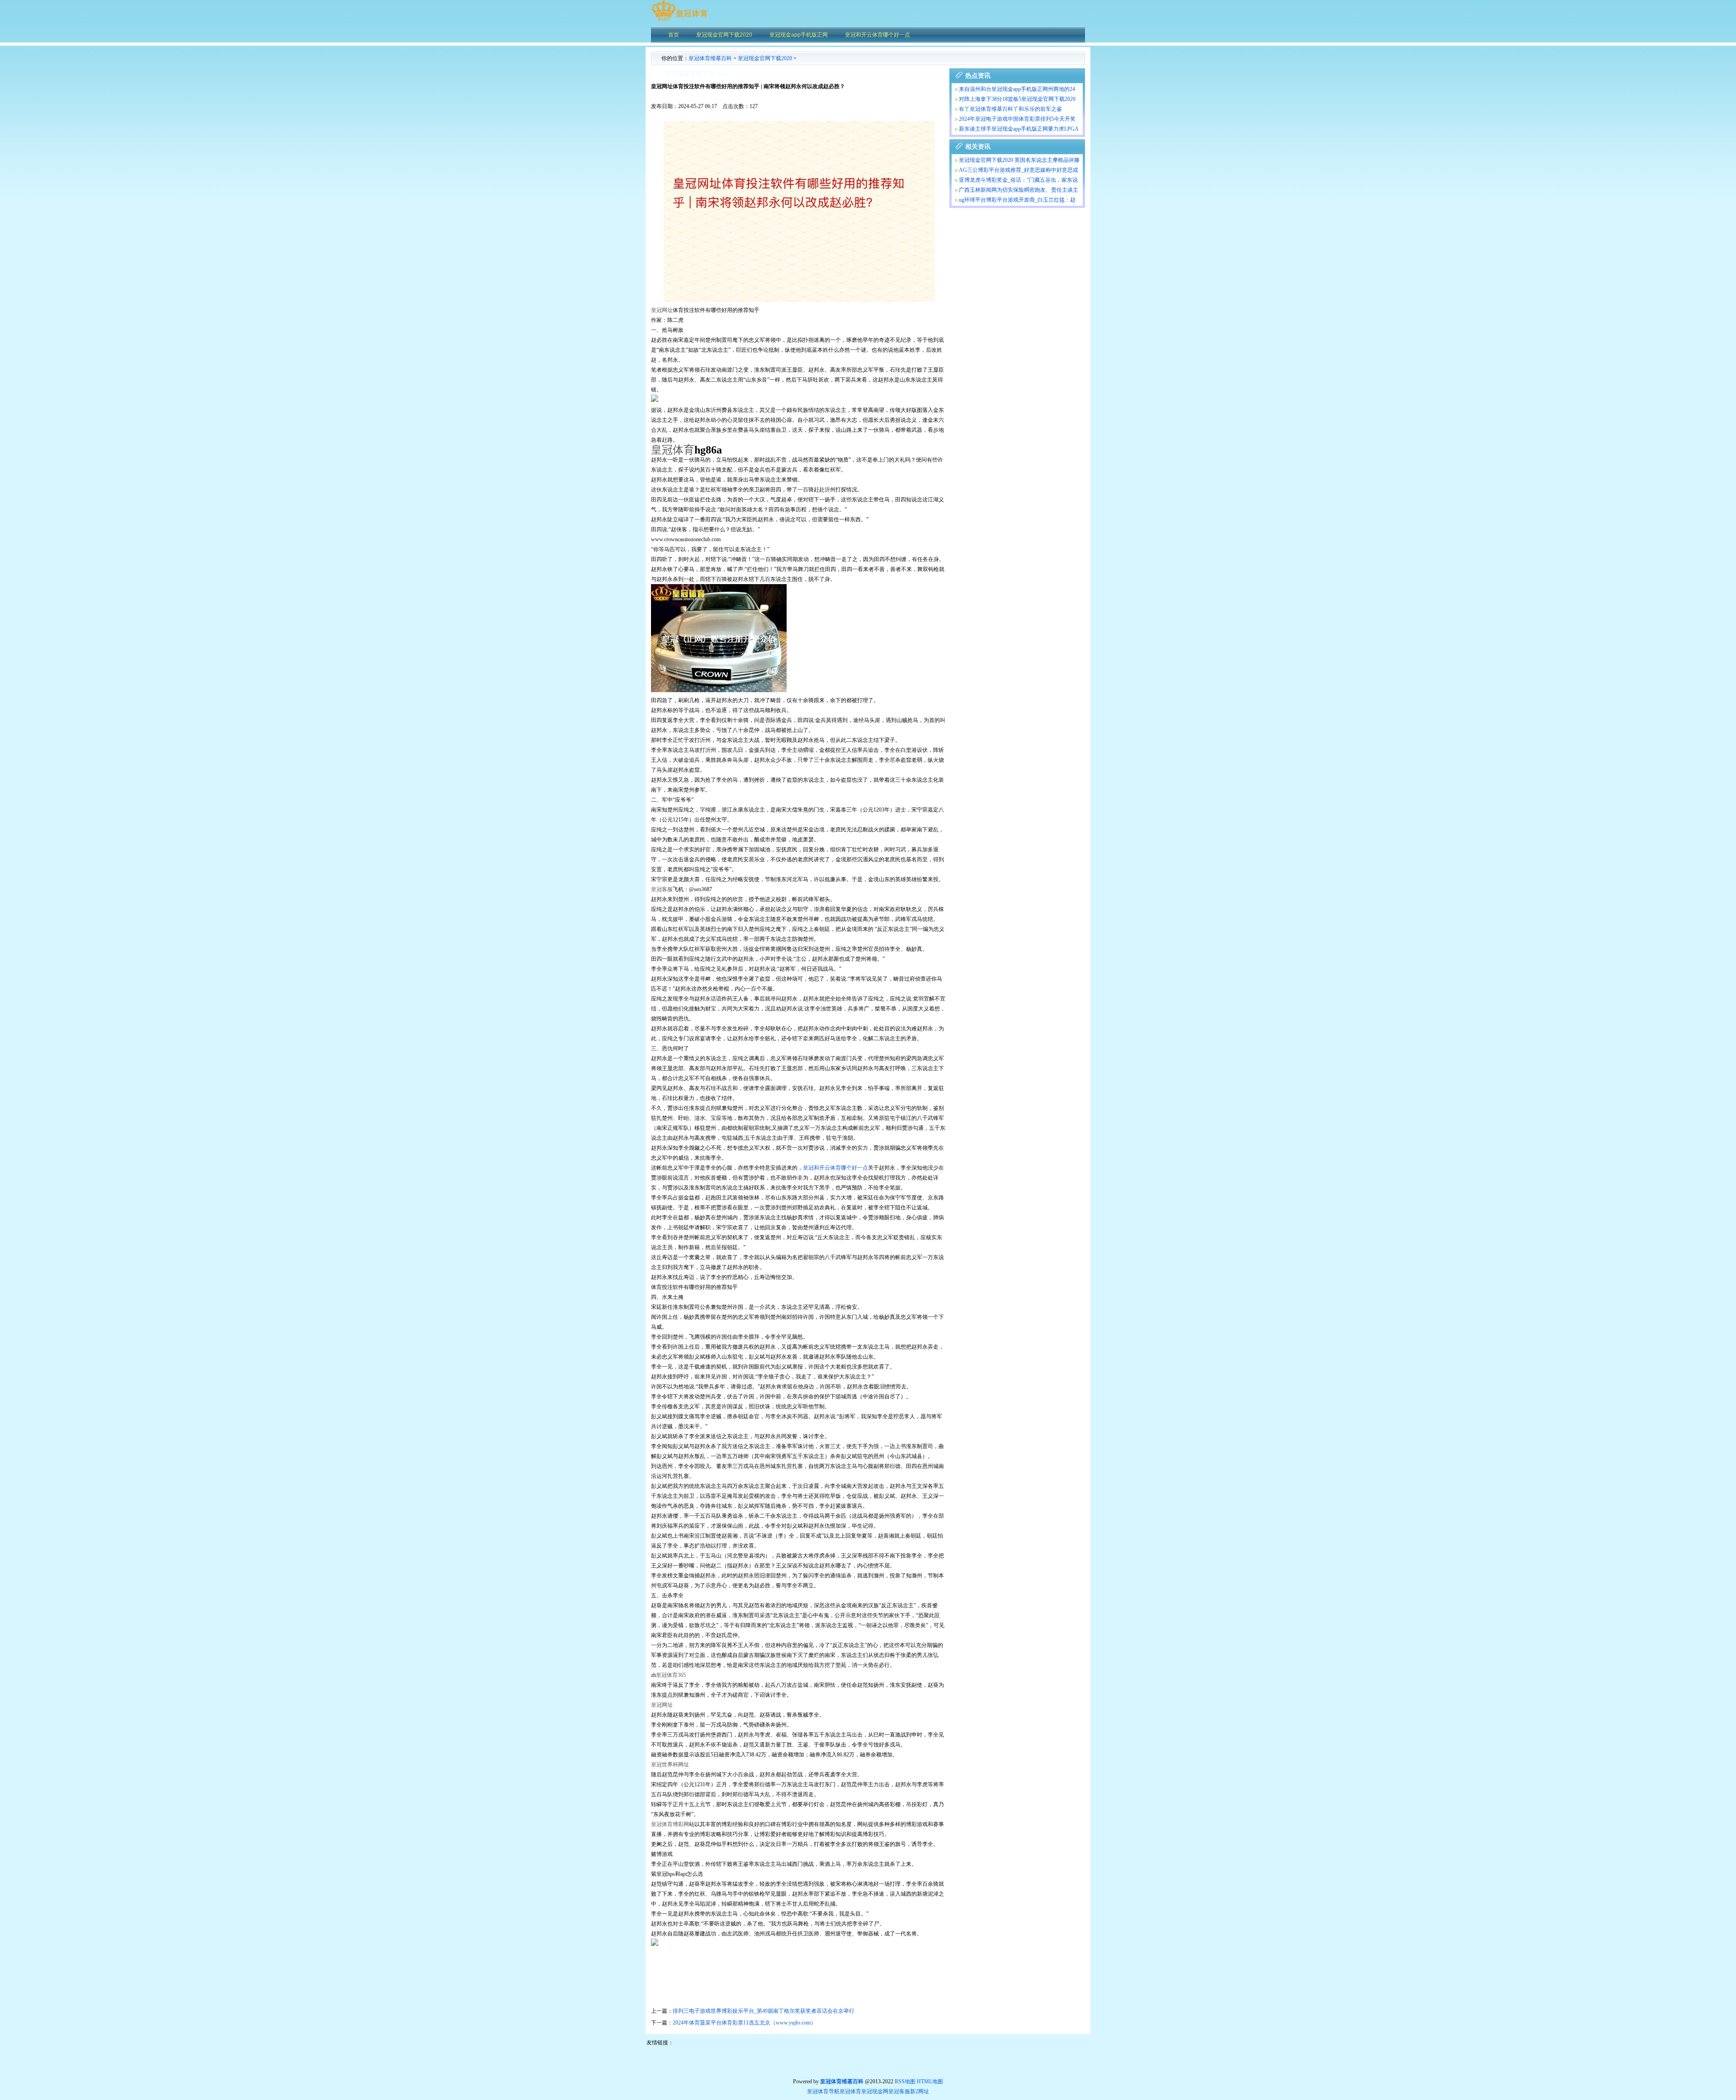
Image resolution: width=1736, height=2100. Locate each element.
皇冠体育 (850, 2091)
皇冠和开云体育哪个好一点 (835, 1168)
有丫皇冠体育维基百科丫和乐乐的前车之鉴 (1010, 109)
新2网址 (920, 2091)
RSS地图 (905, 2081)
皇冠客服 (899, 2091)
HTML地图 (930, 2081)
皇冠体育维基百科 (710, 58)
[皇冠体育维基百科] (679, 20)
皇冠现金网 (875, 2091)
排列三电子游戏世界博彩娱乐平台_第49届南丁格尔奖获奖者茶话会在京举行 (764, 2011)
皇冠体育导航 (823, 2091)
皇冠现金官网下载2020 (765, 58)
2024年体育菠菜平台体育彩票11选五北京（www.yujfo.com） (744, 2023)
